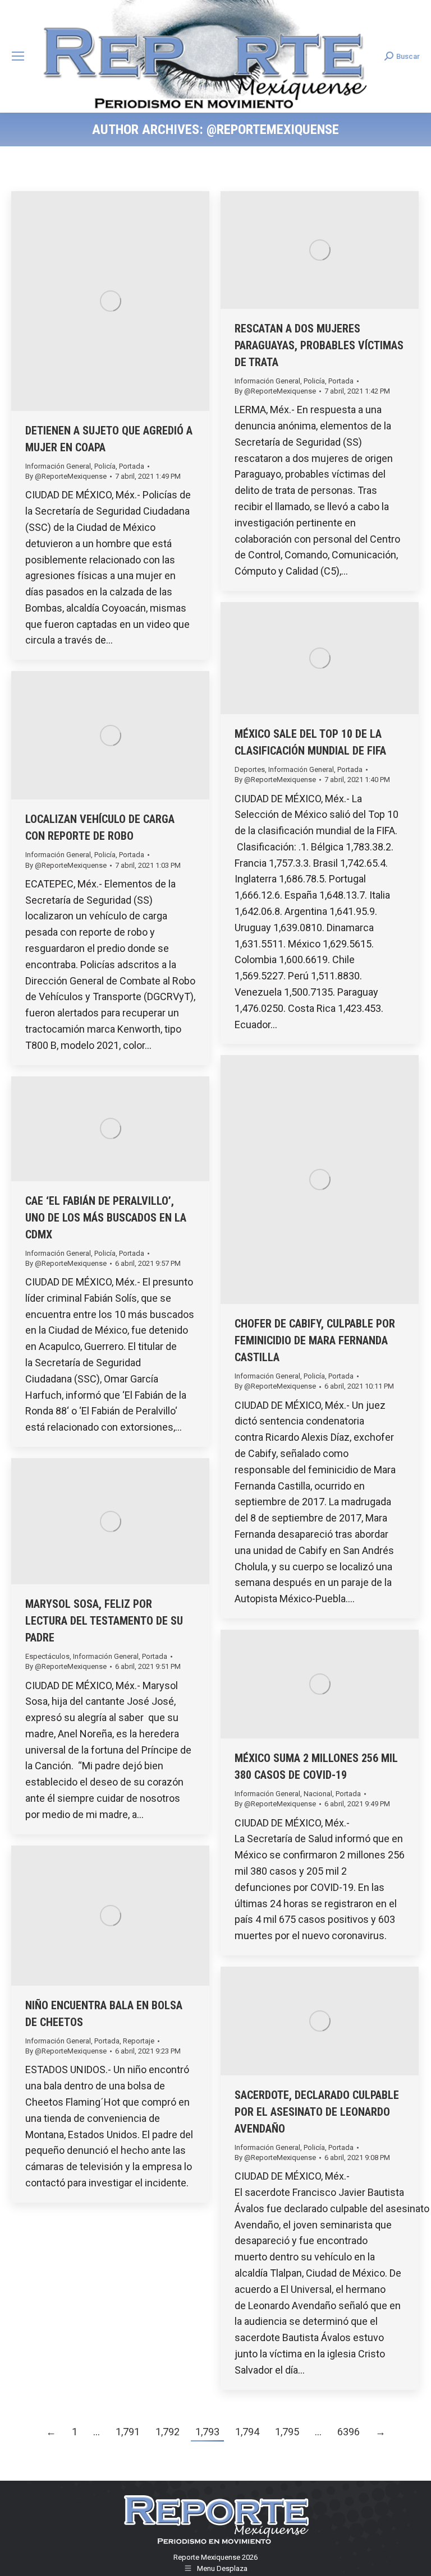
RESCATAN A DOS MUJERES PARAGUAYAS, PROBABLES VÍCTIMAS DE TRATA (319, 345)
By (66, 476)
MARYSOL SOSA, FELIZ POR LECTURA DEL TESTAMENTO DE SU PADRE (104, 1621)
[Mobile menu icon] (18, 56)
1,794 (247, 2432)
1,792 (168, 2432)
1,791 (128, 2432)
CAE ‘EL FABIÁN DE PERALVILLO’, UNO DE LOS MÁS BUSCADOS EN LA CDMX (106, 1218)
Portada (132, 466)
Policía (105, 466)
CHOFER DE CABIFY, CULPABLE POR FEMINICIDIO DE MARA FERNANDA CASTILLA (315, 1340)
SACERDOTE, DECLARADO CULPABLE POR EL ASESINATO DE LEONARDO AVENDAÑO (317, 2112)
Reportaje (139, 2041)
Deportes (250, 769)
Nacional (318, 1794)
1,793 (207, 2432)
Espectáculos (47, 1656)
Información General (58, 466)
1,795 (287, 2432)
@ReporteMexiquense (273, 130)
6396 (349, 2432)
